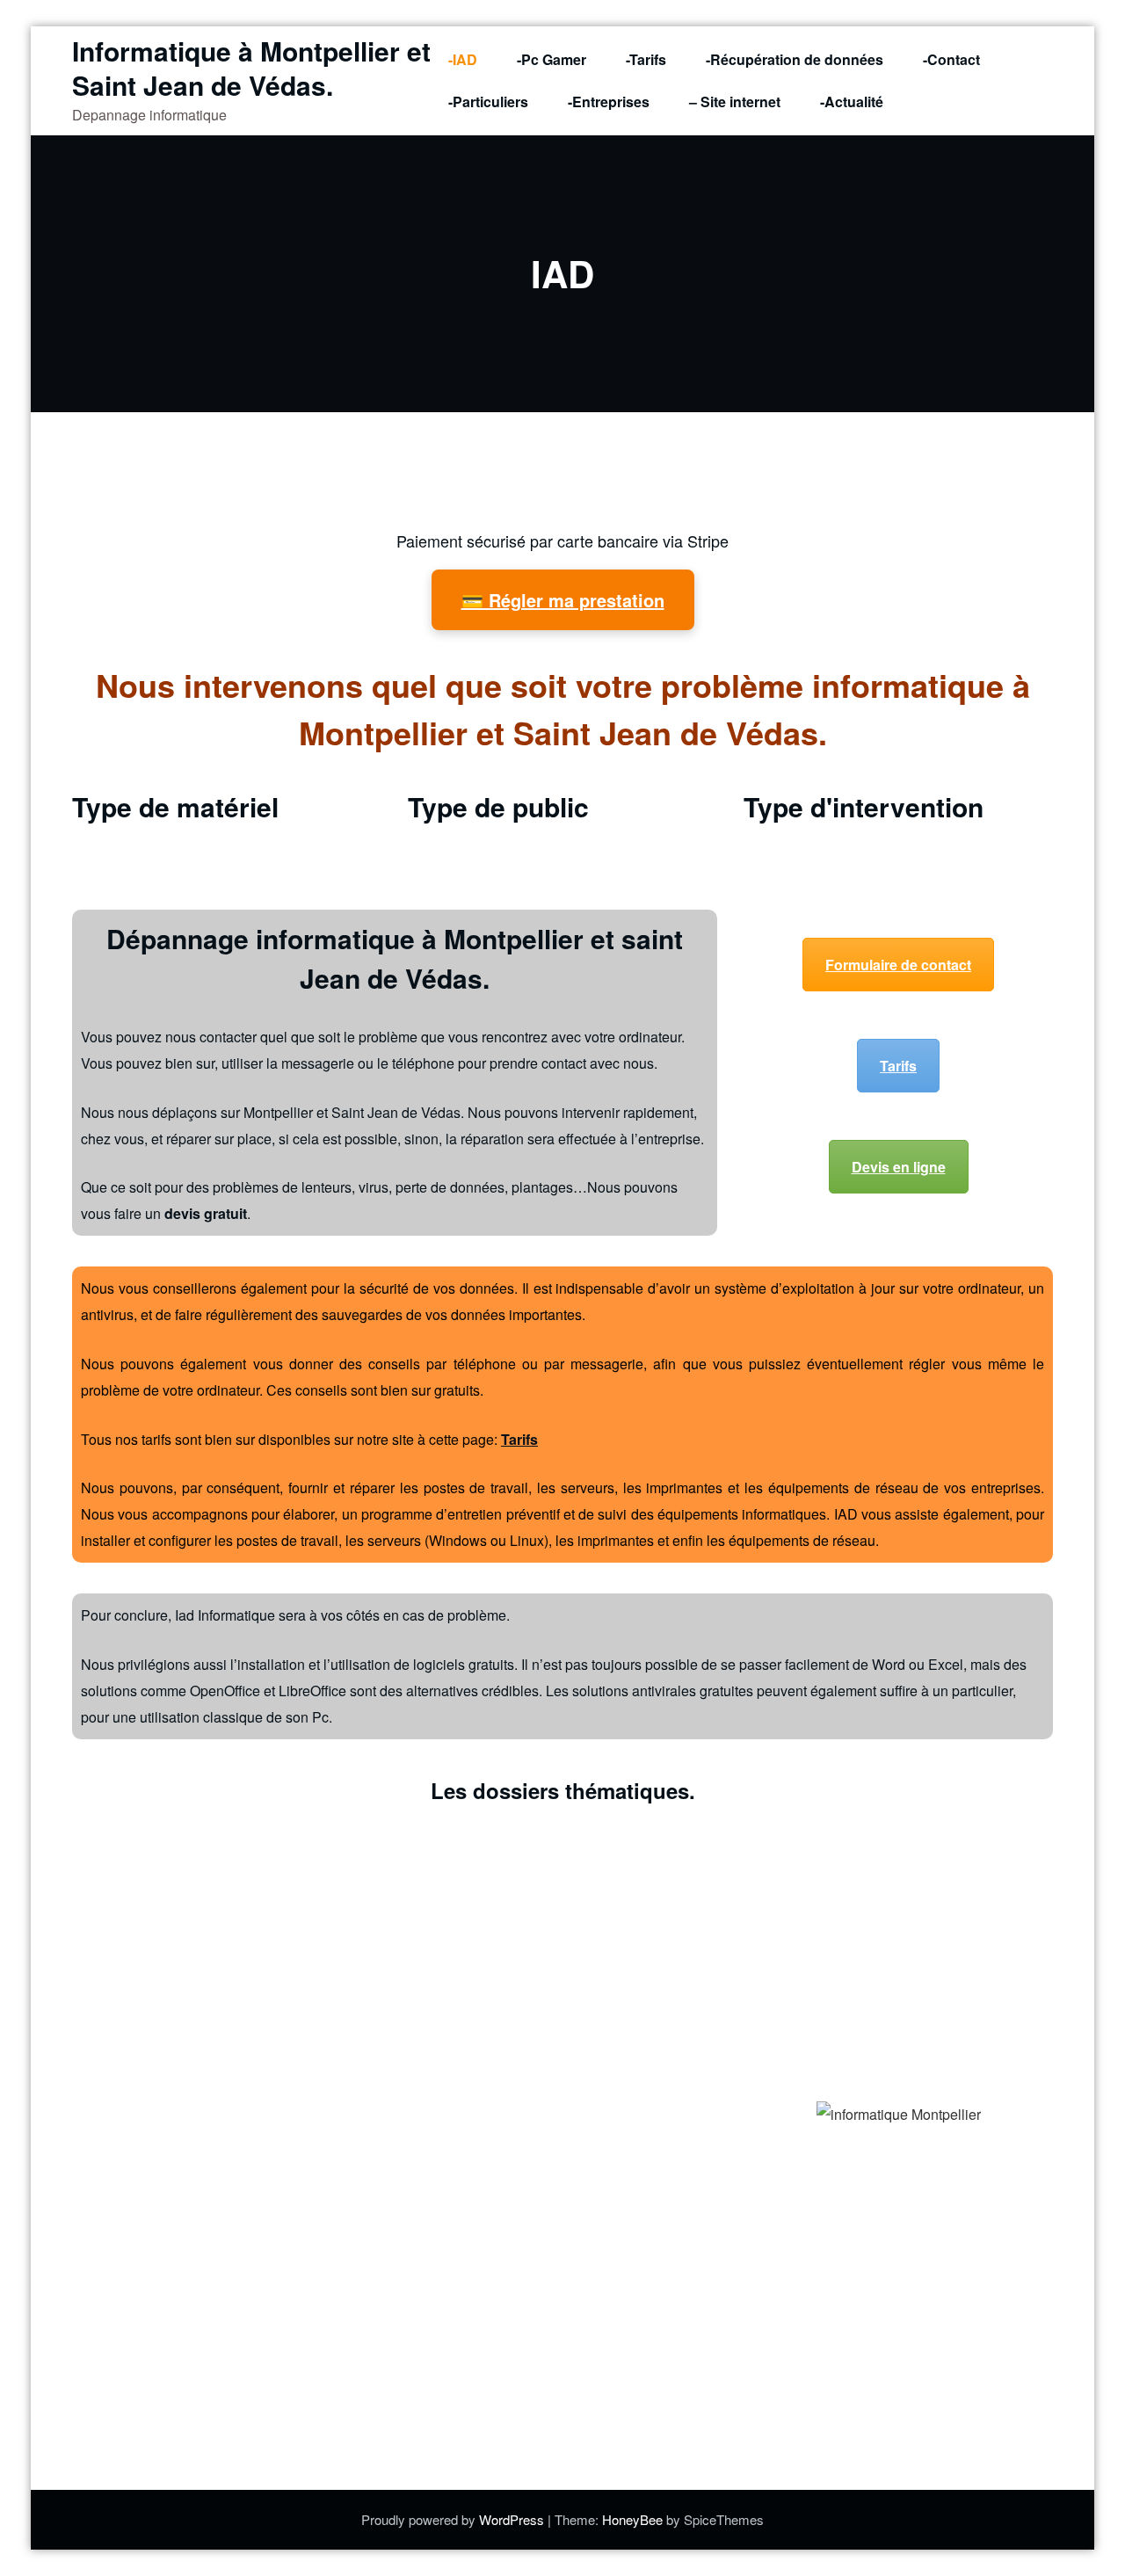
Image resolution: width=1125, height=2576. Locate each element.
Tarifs (898, 1066)
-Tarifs (646, 59)
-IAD (463, 59)
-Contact (951, 59)
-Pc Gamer (552, 59)
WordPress (513, 2519)
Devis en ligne (899, 1167)
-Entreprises (609, 102)
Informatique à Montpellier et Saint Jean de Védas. (251, 68)
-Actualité (852, 102)
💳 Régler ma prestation (563, 600)
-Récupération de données (795, 59)
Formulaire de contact (898, 965)
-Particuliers (488, 102)
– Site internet (735, 102)
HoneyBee (632, 2519)
